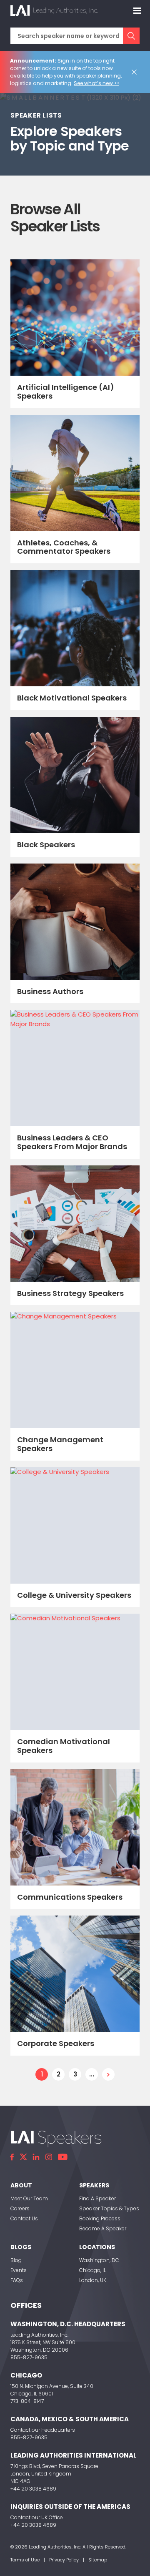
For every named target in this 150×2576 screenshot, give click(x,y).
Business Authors (50, 991)
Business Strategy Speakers (70, 1293)
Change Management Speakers (60, 1444)
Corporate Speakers (56, 2043)
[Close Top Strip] (136, 72)
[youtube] (63, 2157)
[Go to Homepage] (54, 10)
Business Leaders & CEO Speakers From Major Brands (72, 1142)
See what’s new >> (96, 83)
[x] (23, 2157)
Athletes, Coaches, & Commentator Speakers (64, 547)
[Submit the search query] (131, 36)
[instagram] (49, 2157)
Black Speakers (46, 845)
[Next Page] (108, 2074)
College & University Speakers (74, 1595)
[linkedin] (36, 2157)
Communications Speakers (70, 1897)
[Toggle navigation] (137, 10)
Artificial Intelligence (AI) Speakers (66, 392)
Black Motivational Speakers (72, 698)
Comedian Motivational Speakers (64, 1746)
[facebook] (12, 2157)
